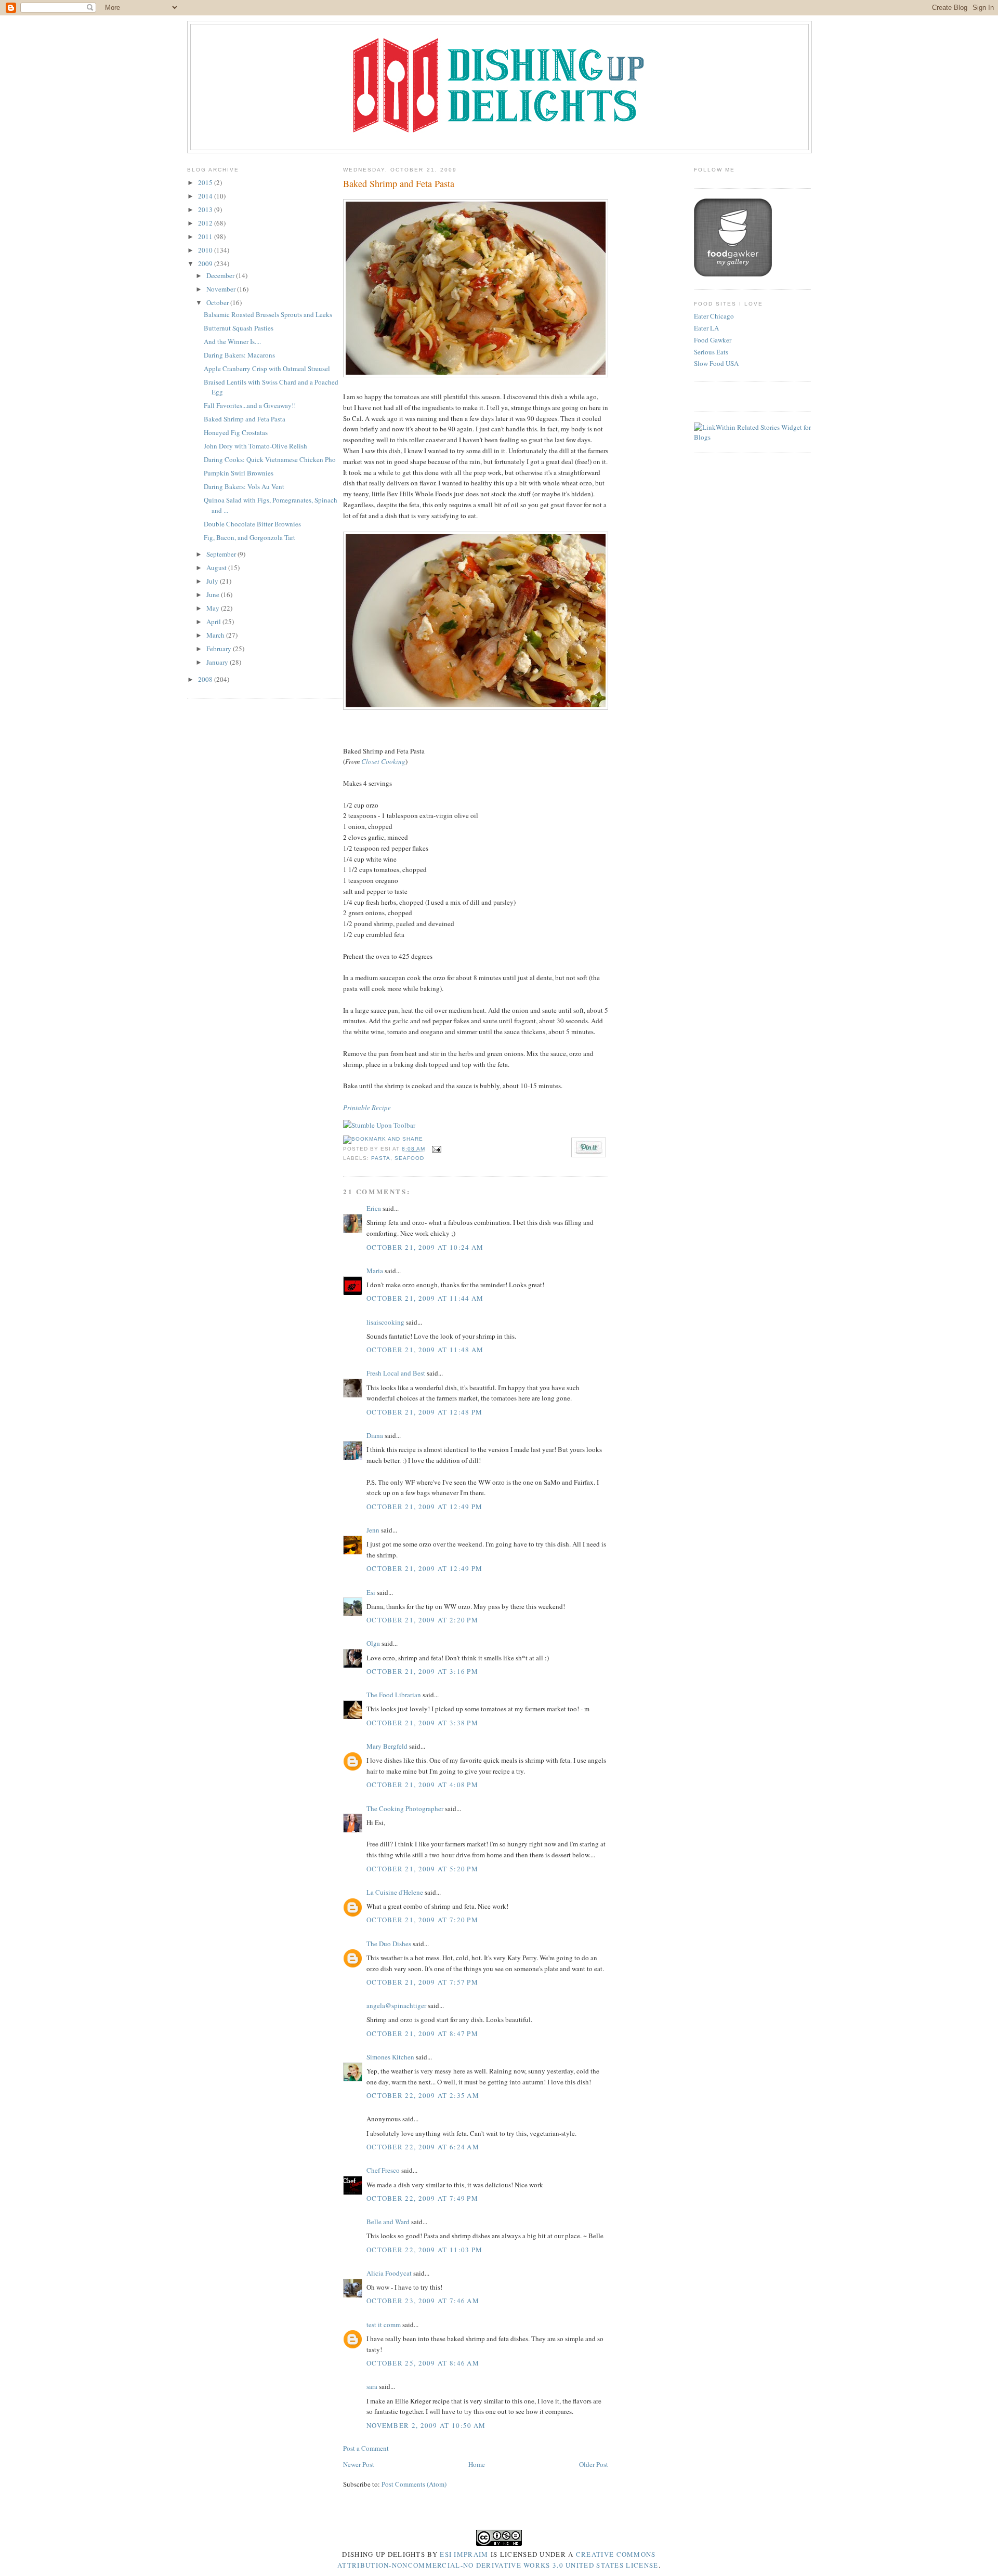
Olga (373, 1643)
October (218, 302)
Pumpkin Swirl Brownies (239, 473)
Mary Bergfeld (387, 1746)
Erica (374, 1208)
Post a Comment (366, 2448)
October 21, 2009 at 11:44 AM (425, 1298)
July (213, 581)
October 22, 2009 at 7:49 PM (422, 2198)
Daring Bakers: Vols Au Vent (244, 486)
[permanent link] (379, 1125)
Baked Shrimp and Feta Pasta (245, 419)
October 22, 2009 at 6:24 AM (423, 2147)
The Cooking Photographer (405, 1808)
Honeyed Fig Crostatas (236, 432)
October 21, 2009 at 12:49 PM (424, 1507)
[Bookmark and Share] (383, 1139)
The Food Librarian (394, 1695)
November (222, 289)
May (214, 608)
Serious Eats (711, 352)
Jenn (373, 1530)
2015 (206, 182)
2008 (206, 679)
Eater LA (706, 328)
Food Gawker (713, 340)
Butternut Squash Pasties (239, 328)
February (220, 649)
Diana (375, 1435)
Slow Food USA (716, 363)
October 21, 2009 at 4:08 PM (422, 1785)
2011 (206, 236)
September (222, 554)
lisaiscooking (385, 1322)
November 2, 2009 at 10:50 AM (426, 2425)
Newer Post (359, 2464)
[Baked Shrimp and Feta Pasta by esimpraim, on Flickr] (476, 375)
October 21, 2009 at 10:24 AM (425, 1247)
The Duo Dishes (389, 1944)
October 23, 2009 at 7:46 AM (423, 2301)
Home (477, 2464)
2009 (206, 263)
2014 (206, 196)
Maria (375, 1271)
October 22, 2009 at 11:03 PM (424, 2250)
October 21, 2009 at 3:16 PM (422, 1671)
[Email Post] (435, 1149)
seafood (409, 1158)
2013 (206, 209)
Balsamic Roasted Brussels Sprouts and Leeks (268, 314)
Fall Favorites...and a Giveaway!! (250, 405)
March (216, 635)
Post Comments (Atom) (414, 2484)
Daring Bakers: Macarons (239, 355)
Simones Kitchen (390, 2057)
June (214, 595)
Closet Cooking (383, 761)
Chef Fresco (383, 2170)
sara (372, 2386)
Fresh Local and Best (396, 1373)
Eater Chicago (714, 316)
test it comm (384, 2324)
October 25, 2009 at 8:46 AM (423, 2363)
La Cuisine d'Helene (395, 1892)
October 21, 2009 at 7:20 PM (422, 1920)
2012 (206, 223)
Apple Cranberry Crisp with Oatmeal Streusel (267, 368)
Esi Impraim (464, 2554)
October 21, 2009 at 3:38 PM (422, 1723)
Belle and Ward (388, 2222)
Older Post (594, 2464)
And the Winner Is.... (232, 341)
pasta (381, 1158)
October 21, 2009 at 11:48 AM (425, 1350)
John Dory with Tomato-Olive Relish (255, 446)
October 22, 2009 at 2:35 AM (423, 2095)
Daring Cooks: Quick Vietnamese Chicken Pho (270, 459)
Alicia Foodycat (389, 2273)
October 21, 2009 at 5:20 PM (422, 1869)
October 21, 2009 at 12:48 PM (424, 1412)
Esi (371, 1592)
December (221, 275)
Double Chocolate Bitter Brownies (252, 524)
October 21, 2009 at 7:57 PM (422, 1982)
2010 (206, 250)
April (214, 622)
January (218, 662)
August (217, 567)
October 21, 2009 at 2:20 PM (422, 1620)
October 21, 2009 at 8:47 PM (422, 2033)
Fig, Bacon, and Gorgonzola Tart (249, 537)
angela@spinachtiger (396, 2005)
